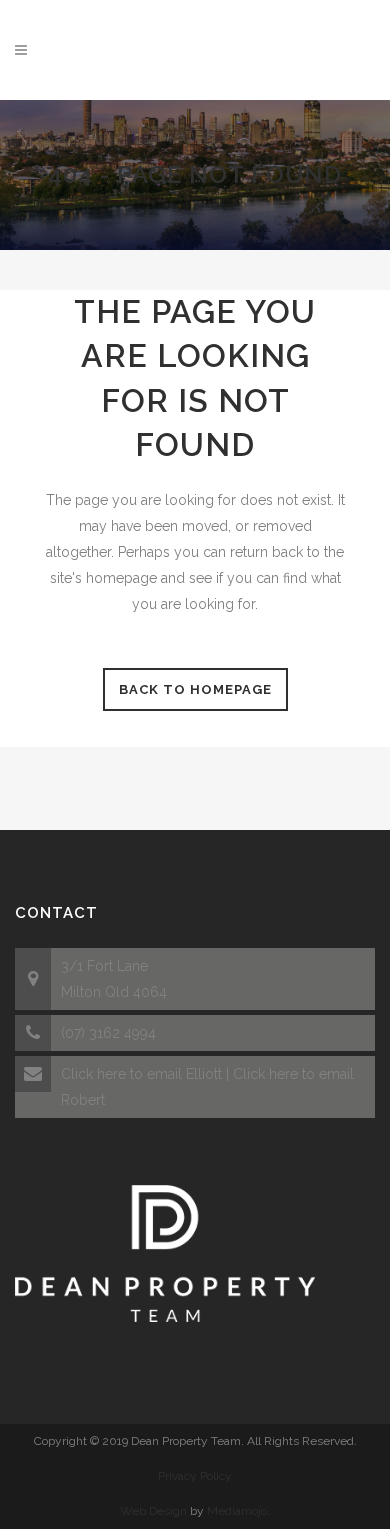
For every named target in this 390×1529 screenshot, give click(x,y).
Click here (93, 1074)
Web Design (153, 1511)
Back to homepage (195, 689)
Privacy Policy (195, 1476)
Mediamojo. (238, 1511)
